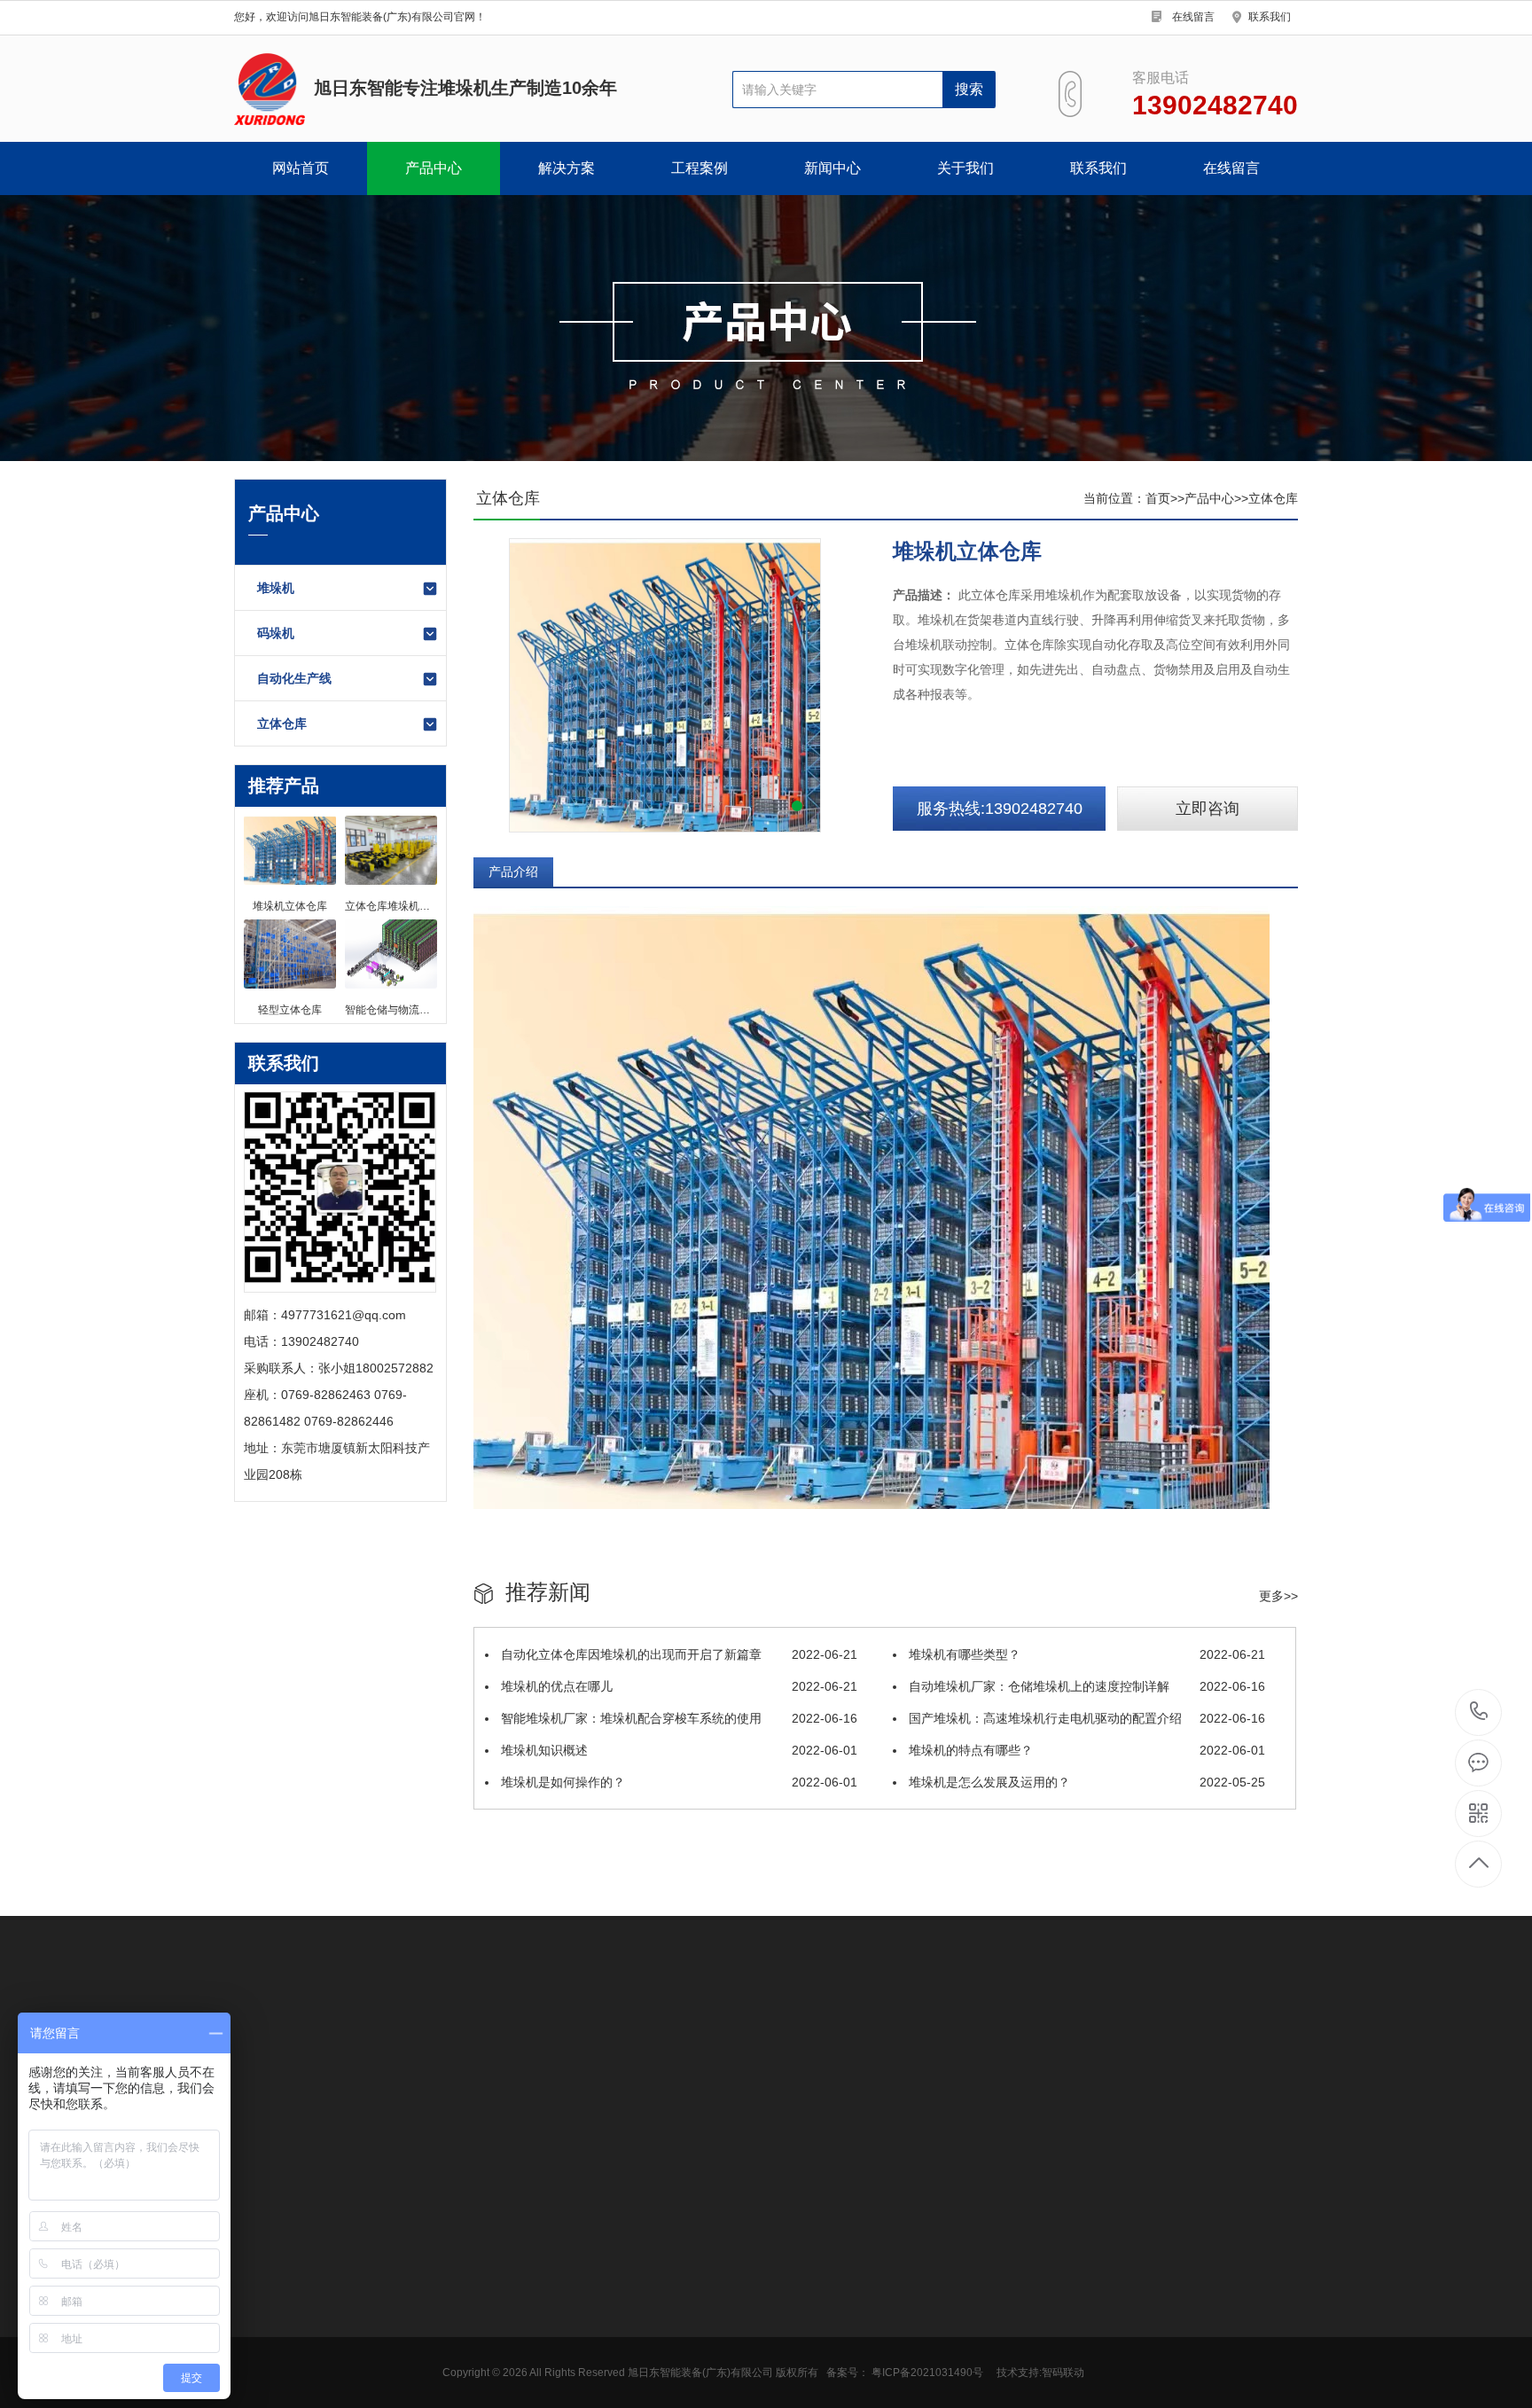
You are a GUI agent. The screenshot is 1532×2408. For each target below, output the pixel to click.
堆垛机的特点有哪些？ (1085, 1750)
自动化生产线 (294, 678)
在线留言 (1193, 17)
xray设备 (840, 2035)
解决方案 (567, 168)
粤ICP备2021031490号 (927, 2373)
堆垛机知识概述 (677, 1750)
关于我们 (965, 168)
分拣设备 (390, 2060)
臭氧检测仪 (412, 2035)
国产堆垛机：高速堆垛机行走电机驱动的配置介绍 (1085, 1718)
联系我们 (1270, 17)
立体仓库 (282, 723)
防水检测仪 (490, 2035)
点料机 (781, 2035)
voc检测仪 (337, 2035)
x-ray (732, 2035)
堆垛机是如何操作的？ (677, 1782)
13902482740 (1479, 1712)
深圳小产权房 (1127, 2035)
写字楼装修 (1211, 2035)
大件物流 (324, 2060)
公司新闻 (454, 2209)
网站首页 (301, 168)
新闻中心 (832, 168)
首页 (1158, 498)
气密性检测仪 (574, 2035)
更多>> (1278, 1596)
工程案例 (700, 168)
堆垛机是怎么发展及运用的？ (1085, 1782)
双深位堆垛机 (369, 2209)
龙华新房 (259, 2060)
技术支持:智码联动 (1040, 2373)
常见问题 (454, 2262)
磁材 (344, 2274)
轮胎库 (350, 2301)
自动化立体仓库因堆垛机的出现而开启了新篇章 (677, 1654)
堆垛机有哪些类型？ (1085, 1654)
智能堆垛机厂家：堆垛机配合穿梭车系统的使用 (677, 1718)
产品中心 (434, 168)
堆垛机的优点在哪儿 (677, 1686)
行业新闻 (454, 2235)
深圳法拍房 (1043, 2035)
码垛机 (276, 633)
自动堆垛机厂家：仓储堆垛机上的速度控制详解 (1085, 1686)
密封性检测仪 (665, 2035)
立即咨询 (1208, 809)
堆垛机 (276, 588)
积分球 (899, 2035)
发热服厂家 (965, 2035)
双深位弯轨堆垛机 (375, 2241)
